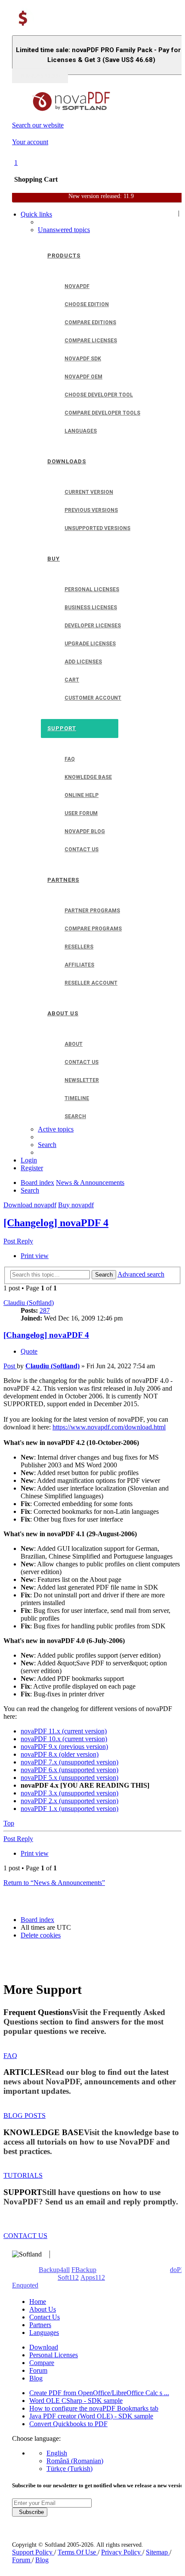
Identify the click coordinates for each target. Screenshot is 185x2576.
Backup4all (54, 2270)
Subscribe (30, 2512)
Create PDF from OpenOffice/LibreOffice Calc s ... (99, 2393)
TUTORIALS (23, 2175)
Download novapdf (30, 1205)
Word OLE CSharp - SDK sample (76, 2401)
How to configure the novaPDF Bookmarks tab (94, 2408)
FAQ (10, 2056)
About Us (43, 2309)
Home (38, 2302)
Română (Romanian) (75, 2461)
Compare (42, 2363)
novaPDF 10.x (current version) (64, 1739)
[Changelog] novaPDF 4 (56, 1223)
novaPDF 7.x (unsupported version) (69, 1762)
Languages (44, 2333)
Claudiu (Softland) (29, 1303)
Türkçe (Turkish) (69, 2469)
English (57, 2453)
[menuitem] (64, 230)
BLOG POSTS (25, 2116)
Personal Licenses (54, 2355)
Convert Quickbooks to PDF (68, 2424)
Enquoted (25, 2285)
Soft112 (68, 2277)
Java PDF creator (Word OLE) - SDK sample (91, 2416)
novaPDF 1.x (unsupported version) (69, 1809)
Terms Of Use (78, 2552)
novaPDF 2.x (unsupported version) (69, 1801)
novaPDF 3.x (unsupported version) (69, 1793)
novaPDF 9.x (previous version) (64, 1747)
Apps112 (93, 2277)
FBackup (84, 2270)
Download (44, 2347)
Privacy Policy (122, 2552)
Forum (38, 2370)
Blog (36, 2378)
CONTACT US (25, 2236)
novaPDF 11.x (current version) (64, 1731)
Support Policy (33, 2552)
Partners (40, 2325)
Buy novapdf (76, 1205)
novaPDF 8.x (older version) (60, 1754)
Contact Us (45, 2317)
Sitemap (158, 2552)
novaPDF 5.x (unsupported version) (69, 1778)
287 (45, 1310)
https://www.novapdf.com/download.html (109, 1427)
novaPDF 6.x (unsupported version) (69, 1770)
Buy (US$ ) (40, 76)
